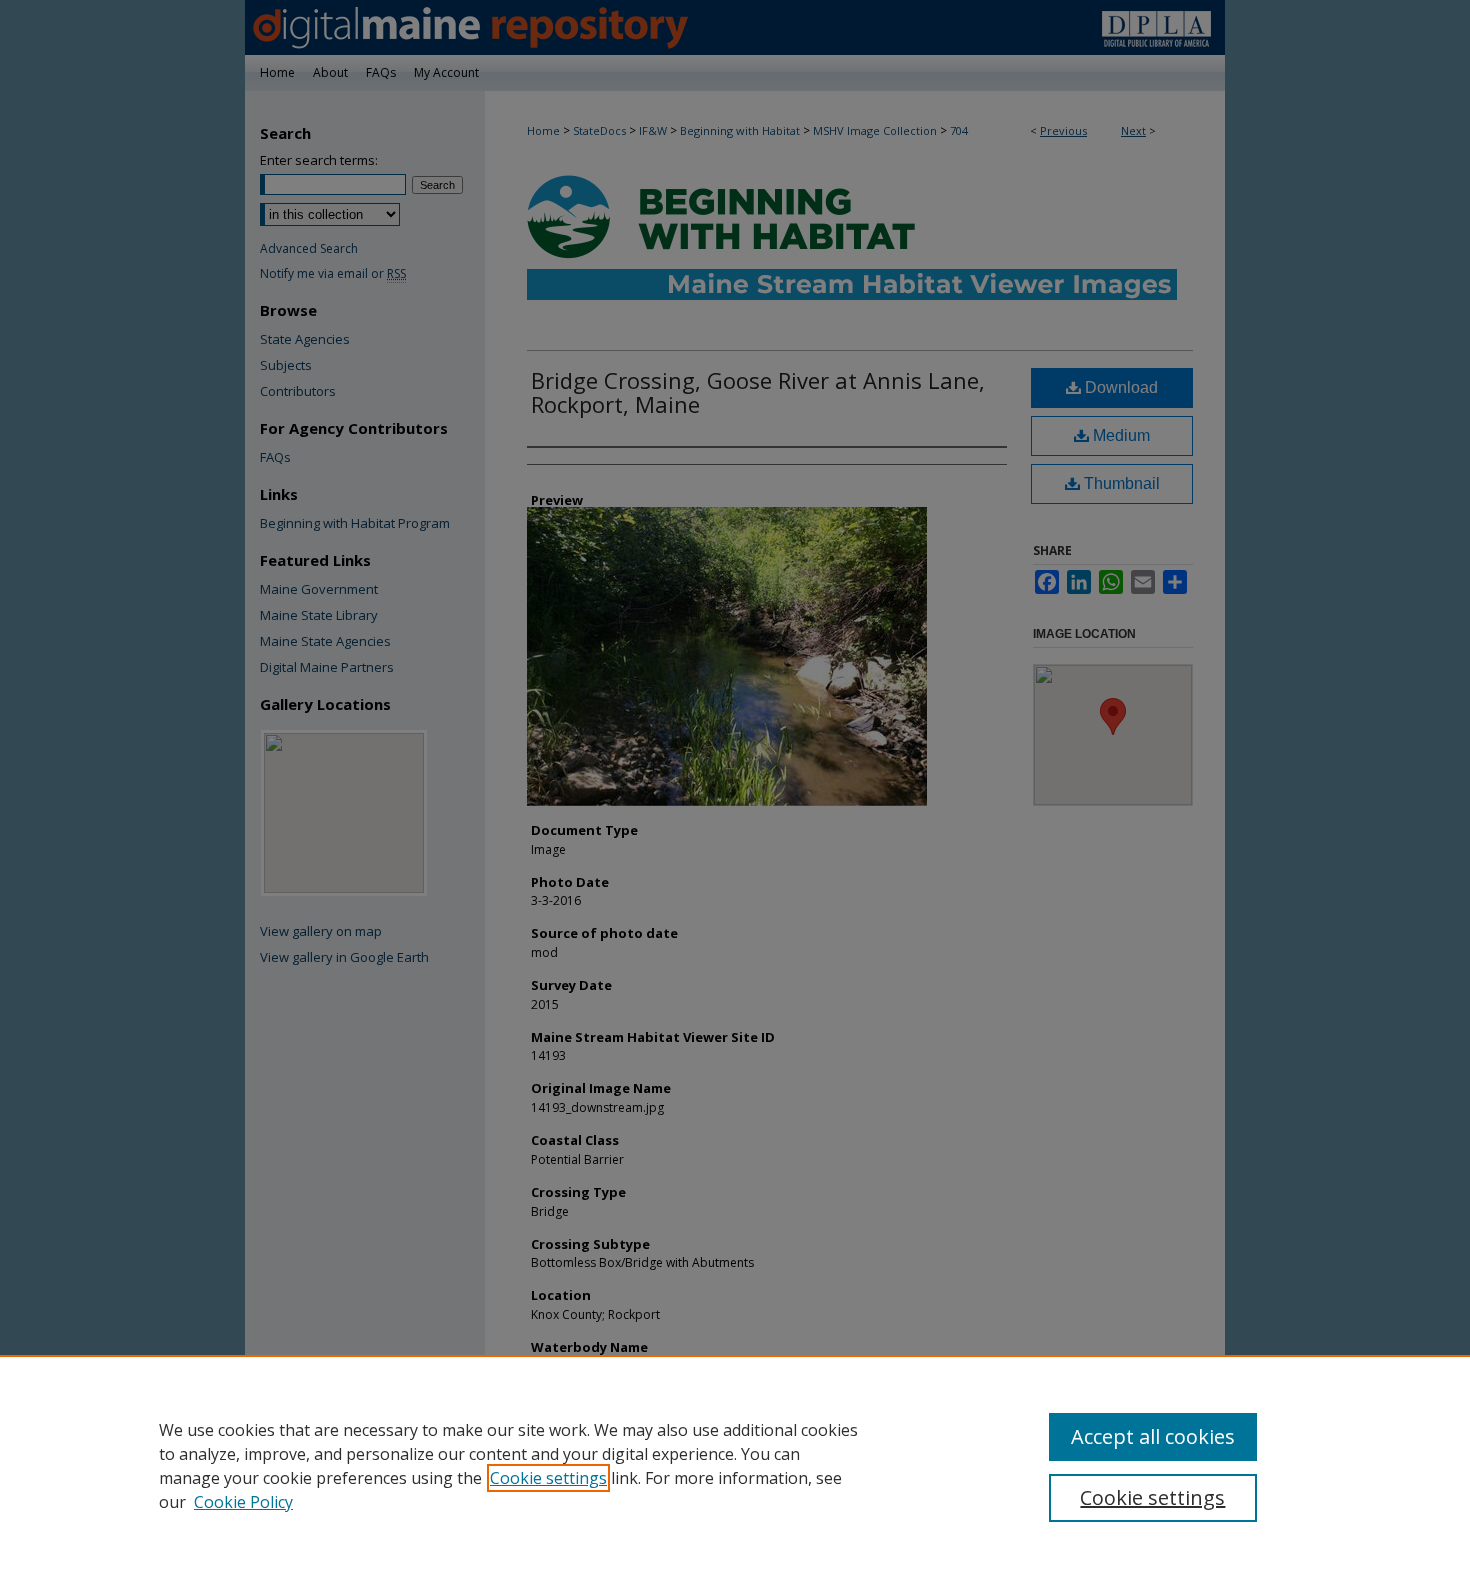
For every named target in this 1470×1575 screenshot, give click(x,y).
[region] (735, 1465)
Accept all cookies (1153, 1436)
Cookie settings (548, 1478)
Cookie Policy (243, 1502)
